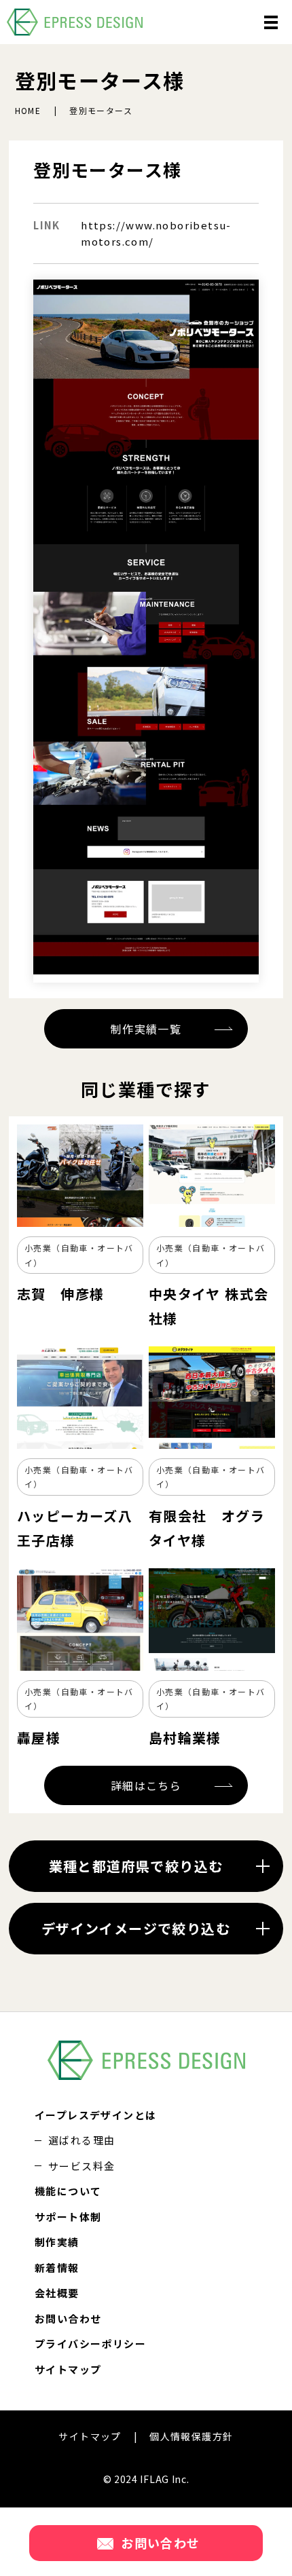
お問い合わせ (68, 2318)
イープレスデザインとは (95, 2115)
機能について (68, 2191)
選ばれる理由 (81, 2140)
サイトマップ (68, 2369)
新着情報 (57, 2268)
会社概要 (57, 2293)
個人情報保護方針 (191, 2436)
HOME (28, 110)
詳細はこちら (146, 1785)
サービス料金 (81, 2166)
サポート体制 (68, 2217)
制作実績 (57, 2242)
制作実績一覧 (146, 1029)
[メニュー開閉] (271, 22)
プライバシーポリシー (90, 2344)
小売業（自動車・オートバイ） (79, 1255)
